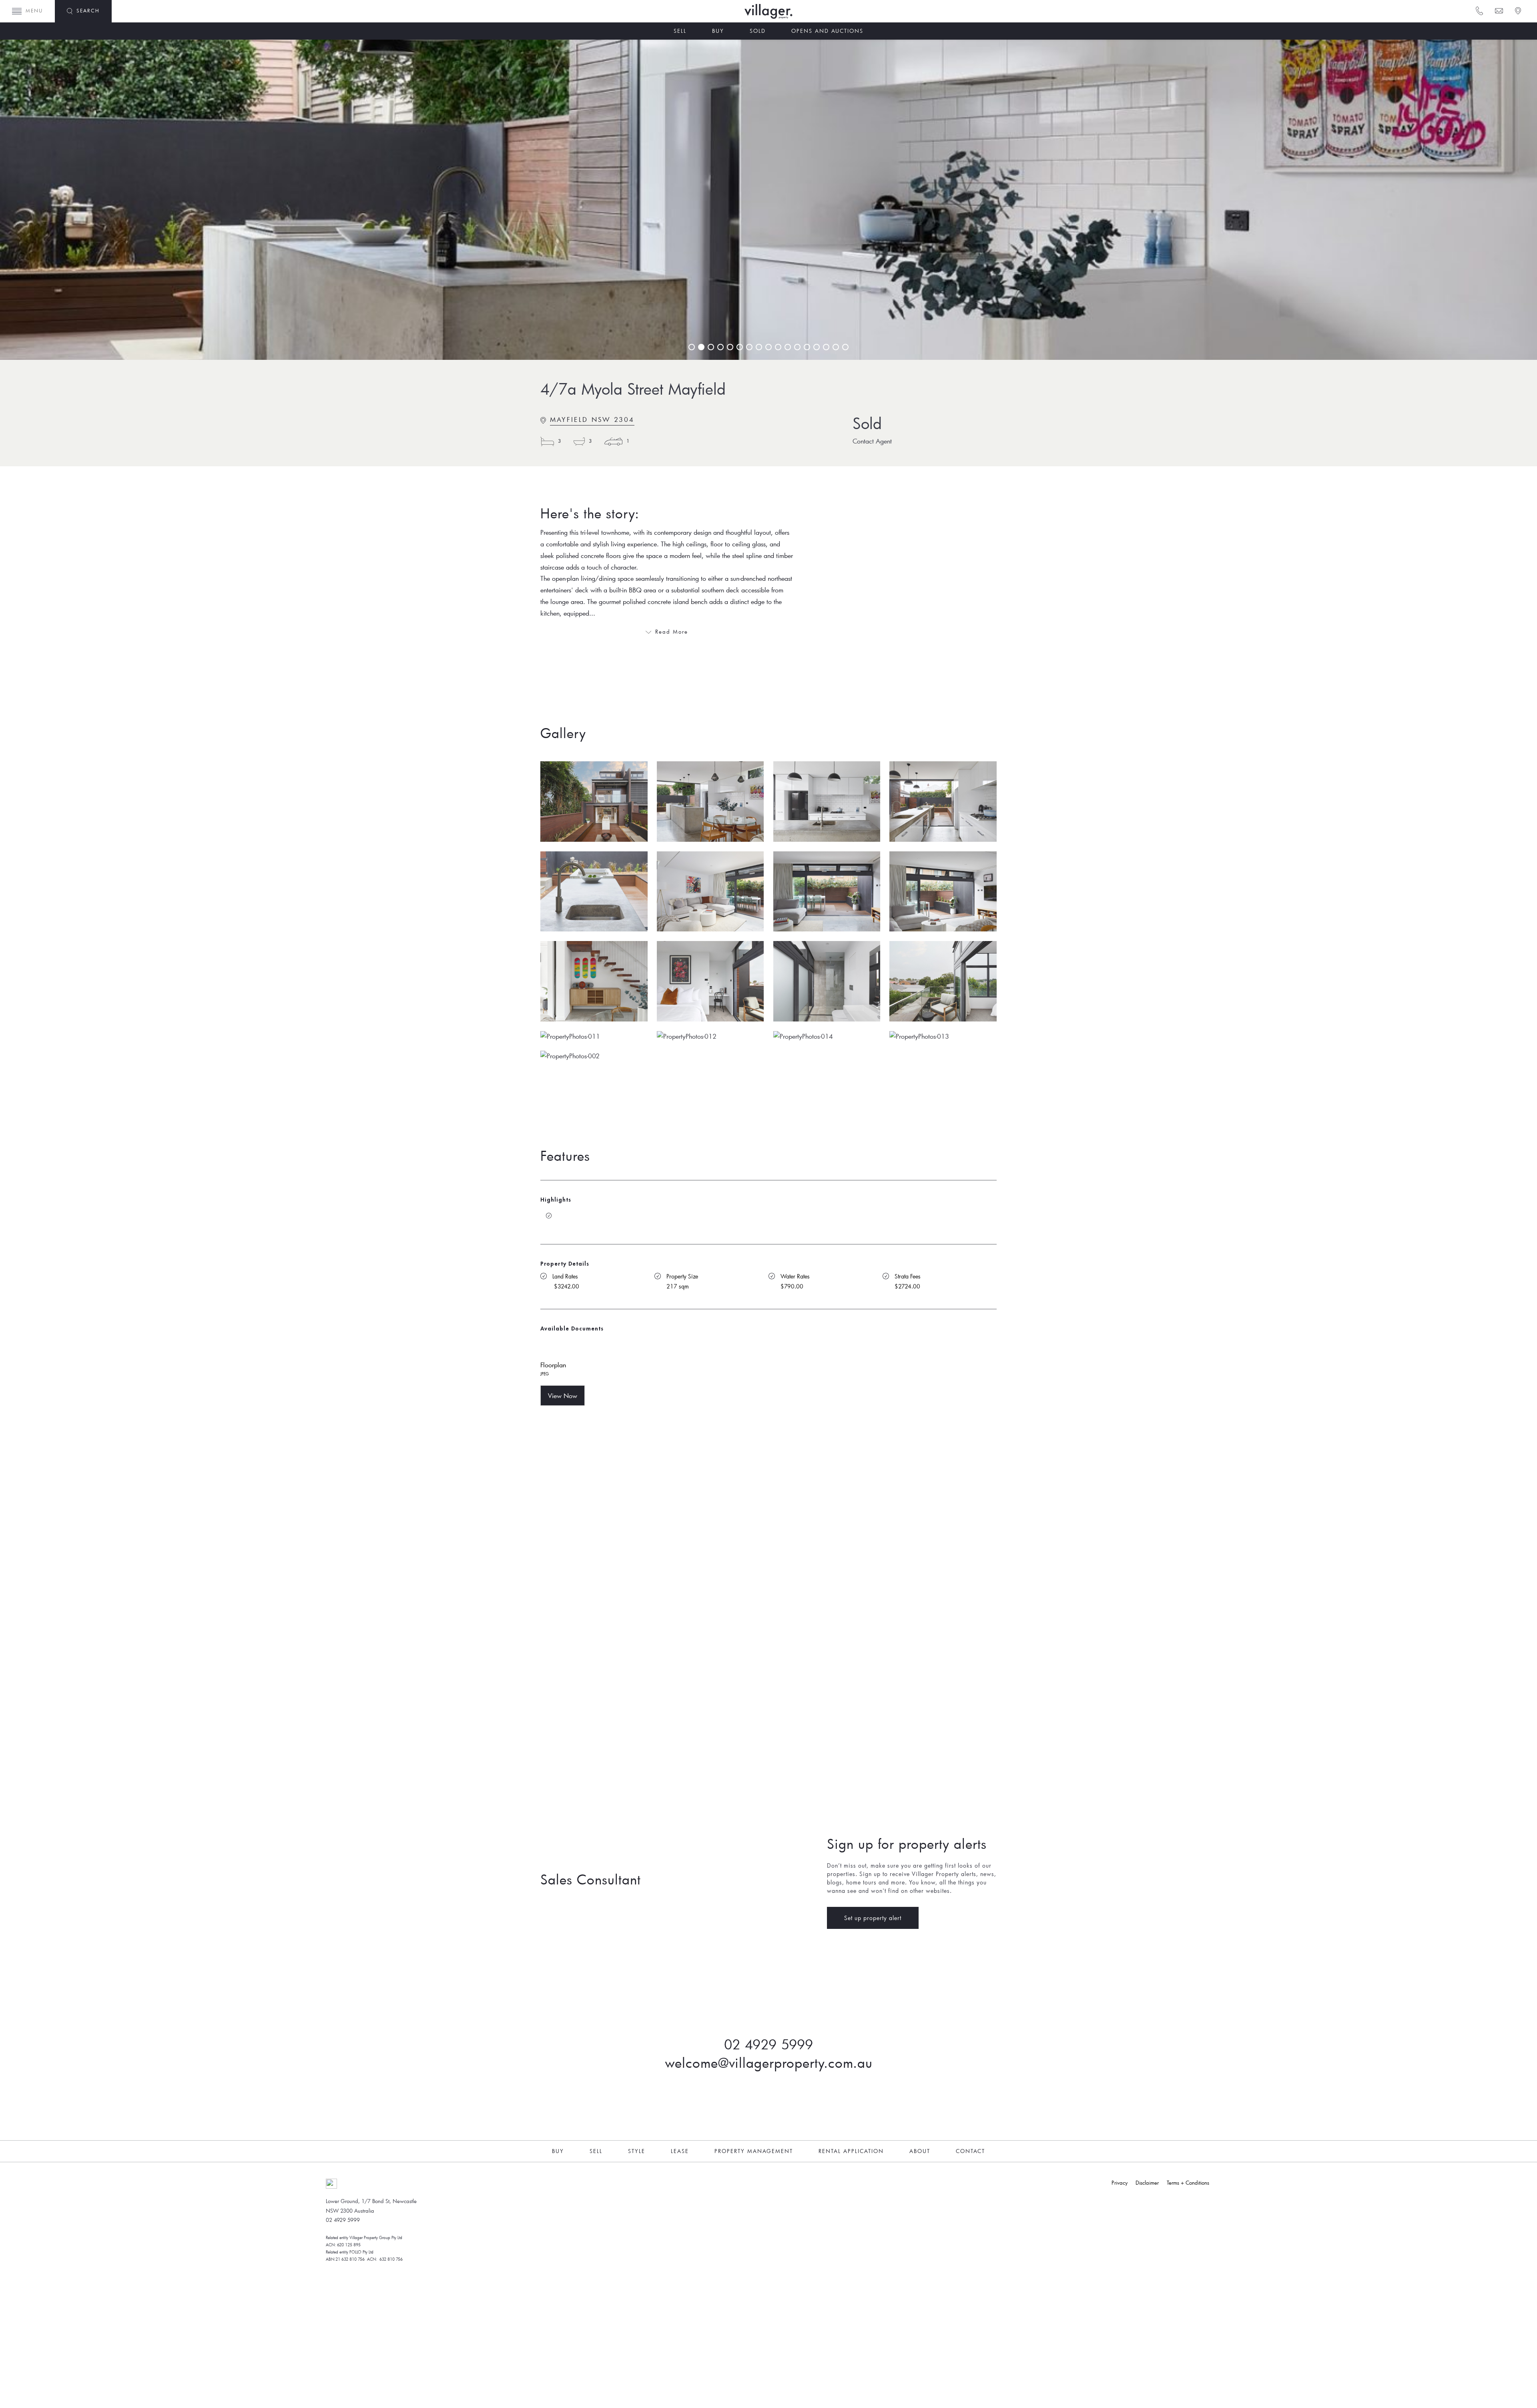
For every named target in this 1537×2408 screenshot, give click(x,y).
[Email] (1498, 10)
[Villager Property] (793, 11)
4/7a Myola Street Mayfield (633, 389)
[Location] (1517, 10)
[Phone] (1479, 10)
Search (88, 10)
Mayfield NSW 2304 (592, 419)
